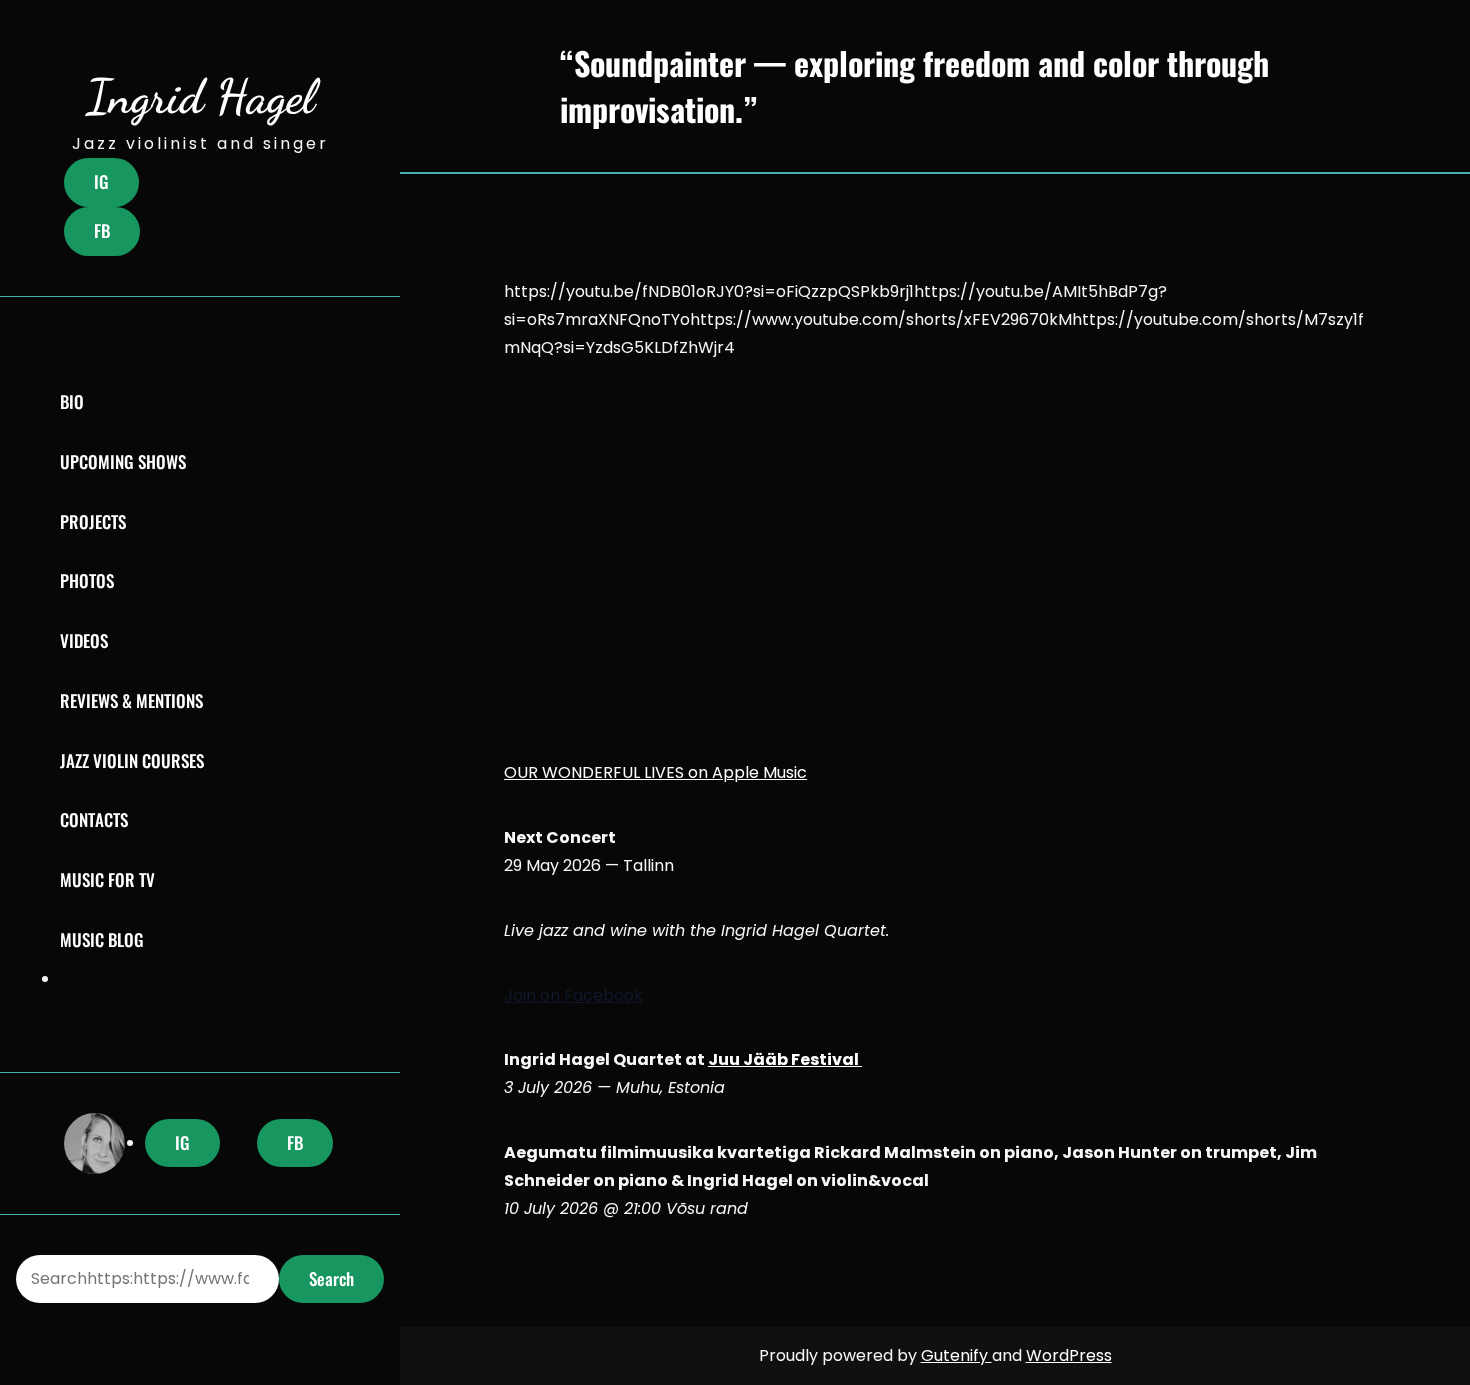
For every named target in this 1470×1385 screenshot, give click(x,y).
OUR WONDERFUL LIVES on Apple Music (655, 772)
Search (331, 1278)
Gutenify (956, 1355)
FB (102, 230)
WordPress (1069, 1355)
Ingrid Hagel (200, 96)
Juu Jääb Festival (785, 1059)
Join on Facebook (573, 995)
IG (101, 181)
